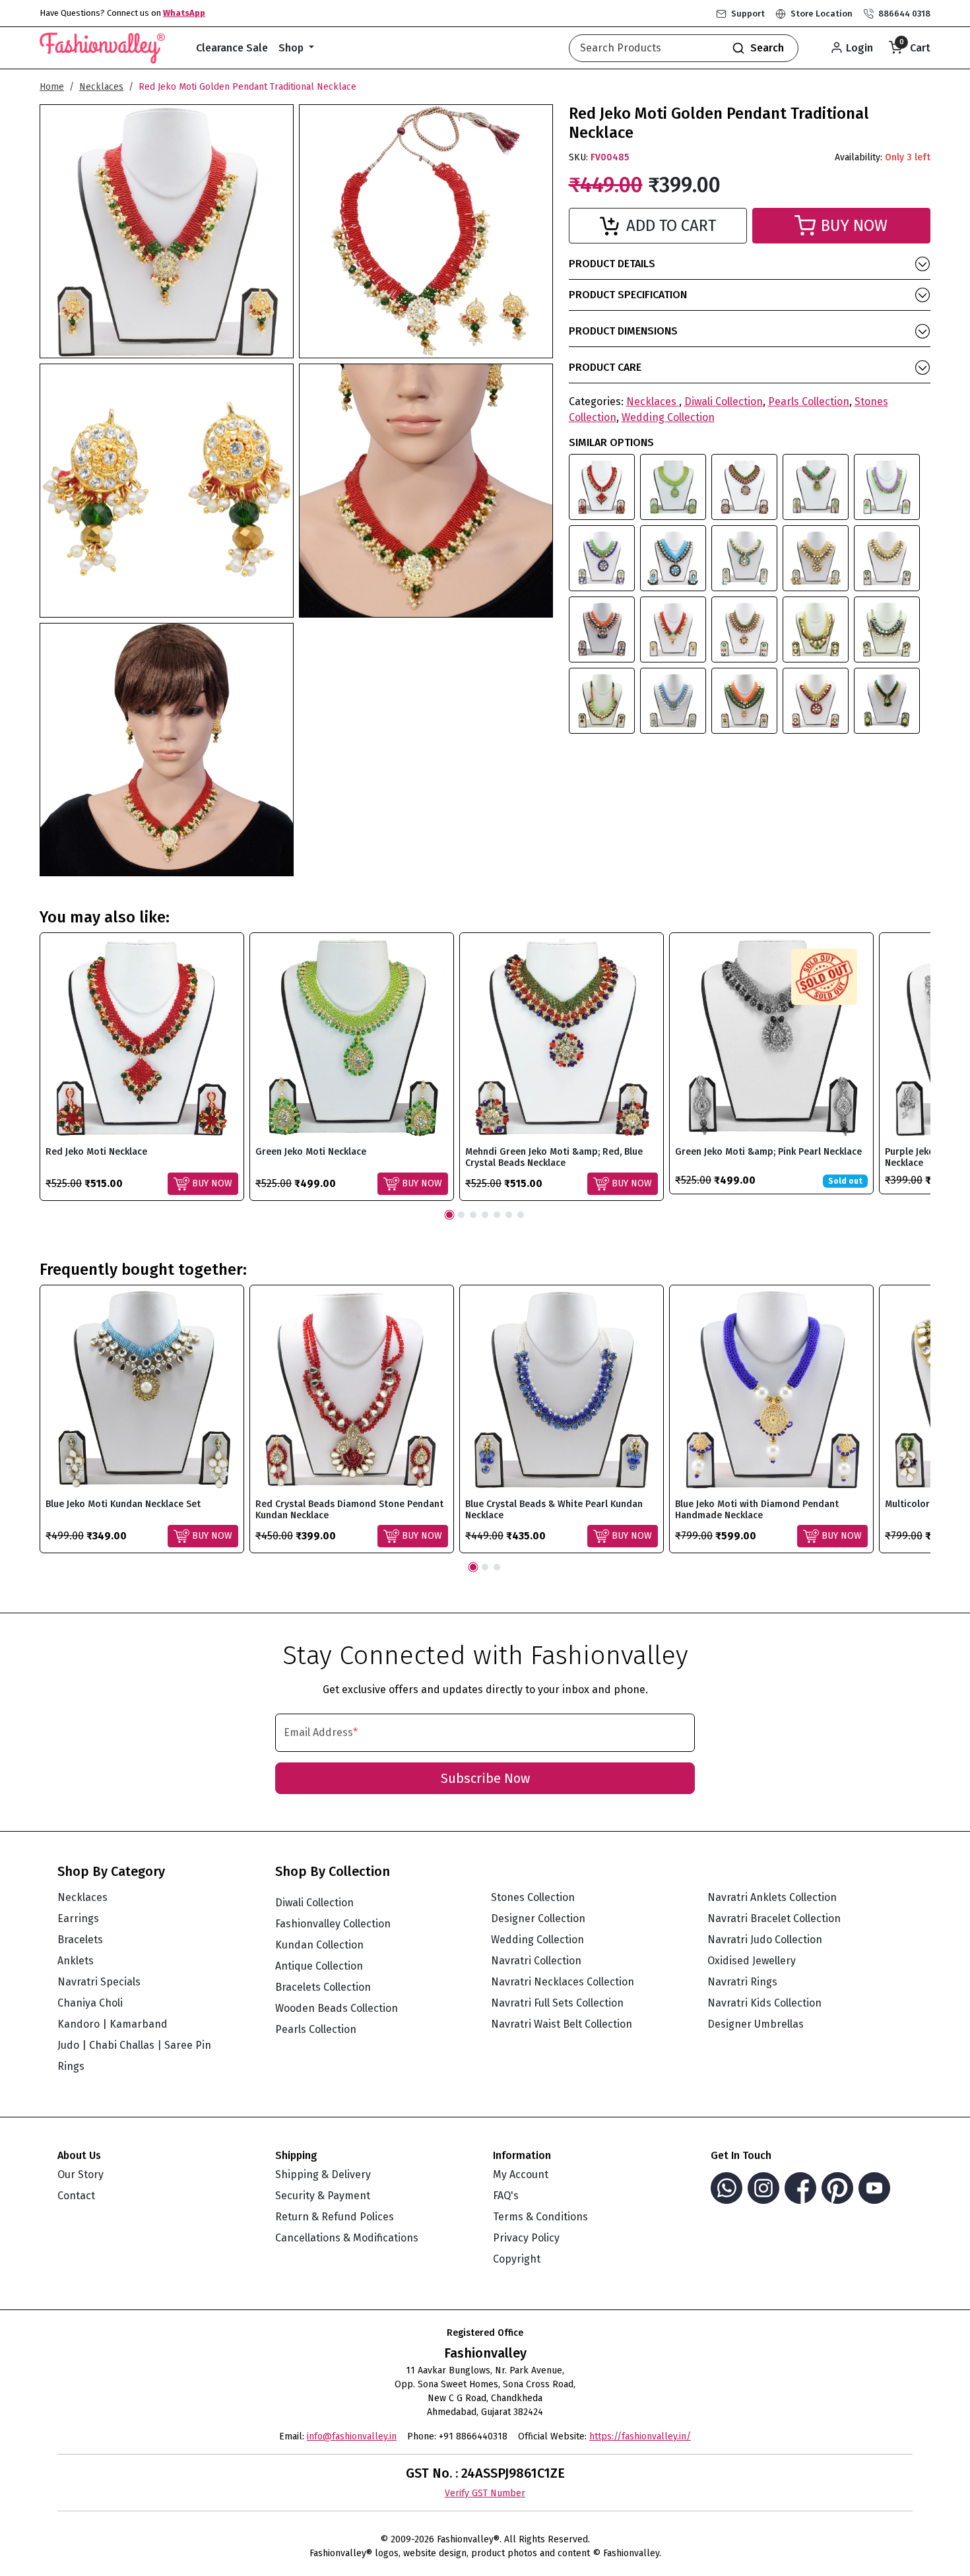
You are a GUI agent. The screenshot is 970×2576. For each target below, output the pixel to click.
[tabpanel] (142, 1067)
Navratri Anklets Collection (772, 1897)
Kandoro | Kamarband (113, 2024)
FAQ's (506, 2196)
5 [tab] (497, 1215)
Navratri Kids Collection (764, 2003)
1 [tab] (449, 1215)
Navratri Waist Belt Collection (562, 2024)
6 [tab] (509, 1215)
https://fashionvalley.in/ (640, 2436)
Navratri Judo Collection (765, 1940)
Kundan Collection (319, 1945)
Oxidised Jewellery (752, 1961)
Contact (76, 2196)
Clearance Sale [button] (232, 48)
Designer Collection (538, 1918)
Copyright (517, 2259)
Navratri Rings (742, 1982)
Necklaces (101, 87)
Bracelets (80, 1940)
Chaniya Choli (90, 2003)
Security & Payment (323, 2196)
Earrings (78, 1918)
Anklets (76, 1961)
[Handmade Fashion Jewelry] (102, 46)
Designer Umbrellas (756, 2024)
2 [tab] (461, 1215)
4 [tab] (485, 1215)
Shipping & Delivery (323, 2174)
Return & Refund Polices (335, 2217)
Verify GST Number (485, 2493)
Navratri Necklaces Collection (563, 1982)
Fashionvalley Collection (333, 1924)
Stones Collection (533, 1897)
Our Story (81, 2174)
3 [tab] (473, 1215)
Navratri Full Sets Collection (557, 2003)
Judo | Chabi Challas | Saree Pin (134, 2045)
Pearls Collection (809, 402)
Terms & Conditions (540, 2217)
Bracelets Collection (323, 1987)
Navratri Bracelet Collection (774, 1918)
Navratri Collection (536, 1961)
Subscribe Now (485, 1778)
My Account (521, 2174)
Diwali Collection (724, 402)
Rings (71, 2066)
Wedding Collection (668, 417)
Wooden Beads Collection (337, 2008)
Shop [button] (292, 48)
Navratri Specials (99, 1982)
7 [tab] (521, 1215)
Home (52, 87)
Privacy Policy (526, 2238)
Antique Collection (319, 1966)
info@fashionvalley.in (352, 2436)
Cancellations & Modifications (347, 2238)
